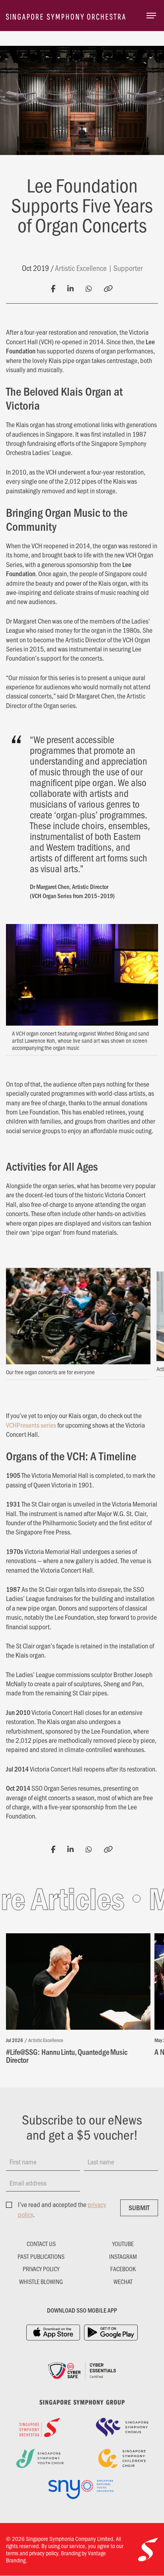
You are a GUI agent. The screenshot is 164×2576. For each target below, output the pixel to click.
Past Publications (41, 2256)
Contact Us (41, 2244)
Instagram (123, 2256)
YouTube (123, 2244)
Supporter (128, 268)
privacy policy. (44, 2553)
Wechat (123, 2282)
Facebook (123, 2269)
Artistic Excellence (81, 268)
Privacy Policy (41, 2269)
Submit (139, 2207)
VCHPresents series (31, 1425)
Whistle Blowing (41, 2282)
